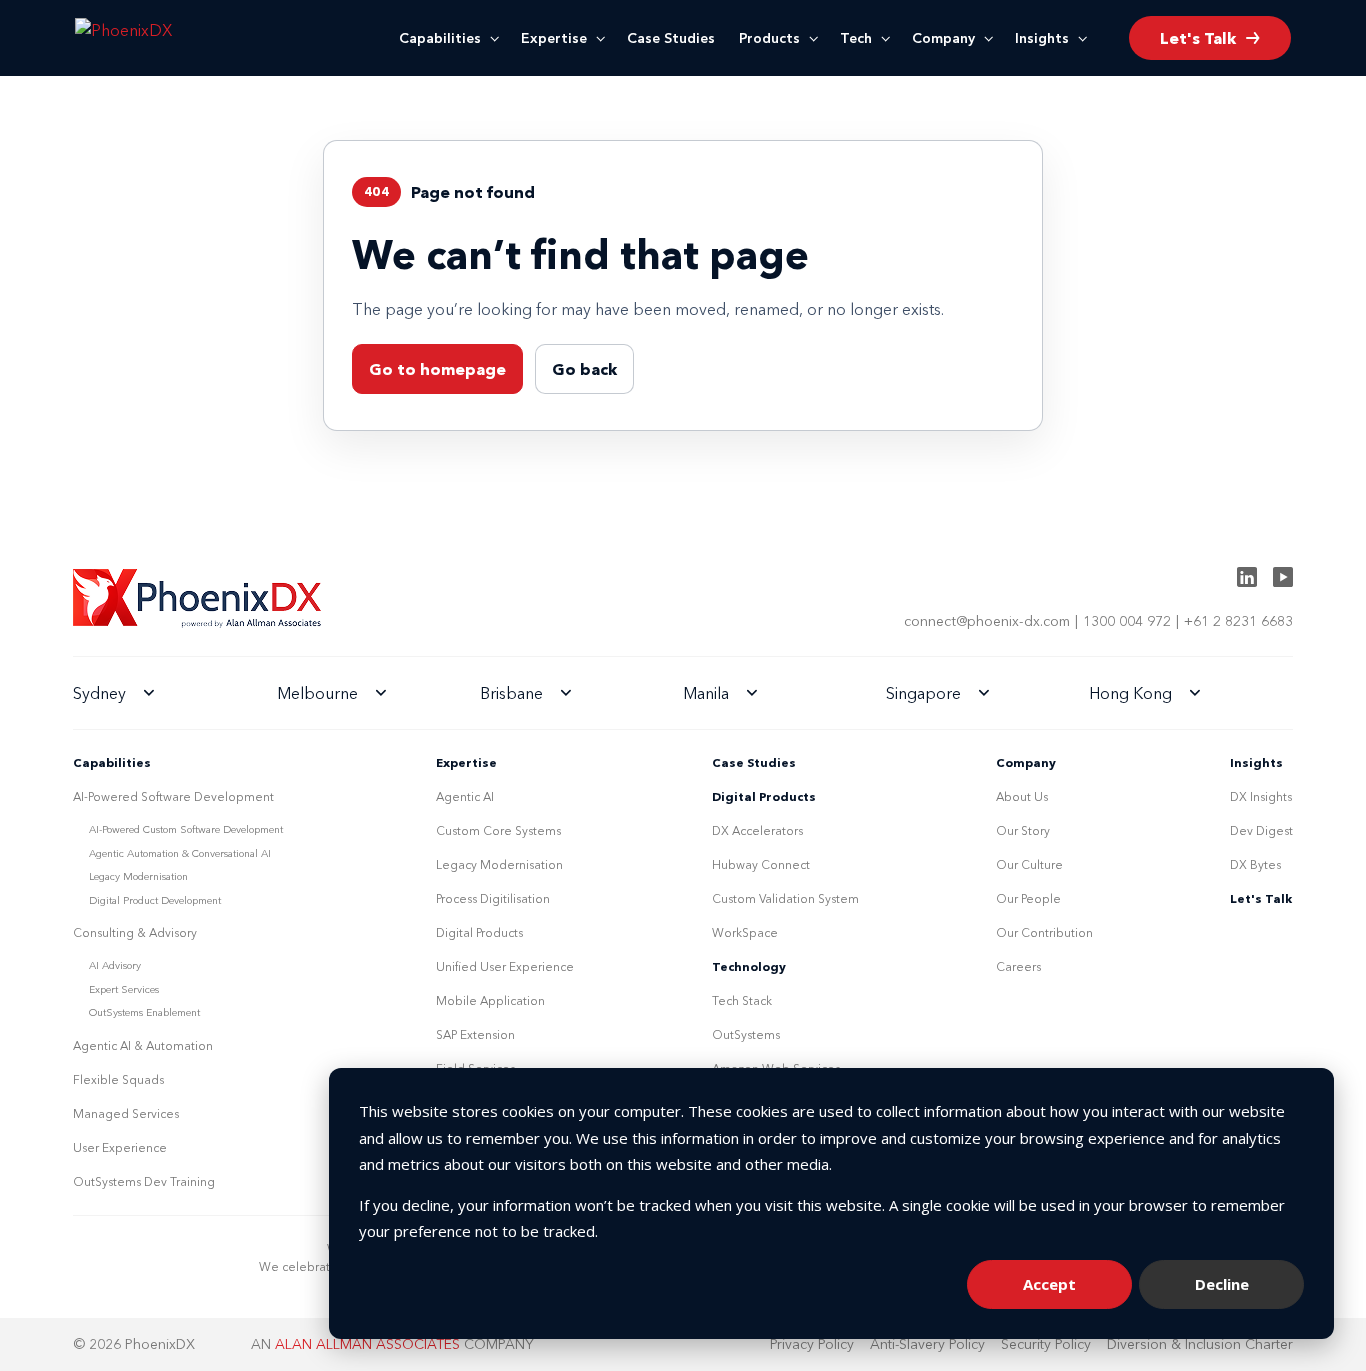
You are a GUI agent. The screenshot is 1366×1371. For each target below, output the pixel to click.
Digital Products (479, 932)
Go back (584, 369)
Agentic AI (465, 796)
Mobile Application (490, 1000)
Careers (1018, 966)
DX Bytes (1255, 864)
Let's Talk (1261, 898)
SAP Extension (475, 1034)
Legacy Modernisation (138, 876)
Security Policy (1046, 1344)
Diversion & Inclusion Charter (1200, 1344)
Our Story (1023, 830)
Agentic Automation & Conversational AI (180, 853)
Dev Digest (1261, 830)
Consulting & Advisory (135, 932)
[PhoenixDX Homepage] (158, 38)
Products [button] (769, 38)
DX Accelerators (757, 830)
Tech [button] (856, 38)
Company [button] (943, 38)
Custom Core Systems (498, 830)
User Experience (120, 1147)
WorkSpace (745, 932)
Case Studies (671, 38)
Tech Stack (742, 1000)
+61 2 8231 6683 (1238, 621)
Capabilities (440, 38)
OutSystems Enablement (144, 1012)
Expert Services (124, 989)
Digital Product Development (155, 900)
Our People (1028, 898)
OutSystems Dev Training (144, 1181)
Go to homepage (437, 369)
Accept (1049, 1284)
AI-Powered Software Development (173, 796)
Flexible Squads (118, 1079)
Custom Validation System (785, 898)
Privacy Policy (812, 1344)
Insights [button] (1042, 38)
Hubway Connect (761, 864)
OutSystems (746, 1034)
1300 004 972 (1127, 621)
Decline (1222, 1284)
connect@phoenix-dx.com (987, 621)
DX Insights (1261, 796)
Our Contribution (1044, 932)
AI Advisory (115, 965)
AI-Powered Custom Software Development (186, 829)
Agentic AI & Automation (143, 1045)
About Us (1022, 796)
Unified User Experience (505, 966)
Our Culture (1029, 864)
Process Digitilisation (493, 898)
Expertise (554, 38)
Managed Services (126, 1113)
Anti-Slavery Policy (927, 1344)
